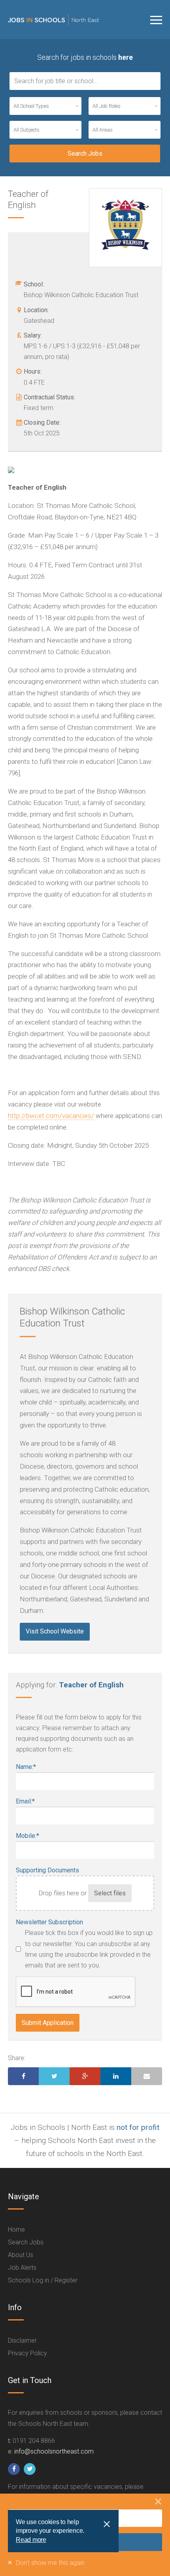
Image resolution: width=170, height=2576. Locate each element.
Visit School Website (55, 1631)
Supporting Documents (47, 1870)
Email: (25, 1801)
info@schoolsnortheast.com (54, 2451)
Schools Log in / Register (43, 2280)
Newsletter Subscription (49, 1922)
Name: (26, 1767)
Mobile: (27, 1836)
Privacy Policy (27, 2353)
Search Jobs (26, 2242)
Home (16, 2230)
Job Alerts (22, 2268)
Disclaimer (22, 2340)
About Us (21, 2255)
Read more (31, 2540)
